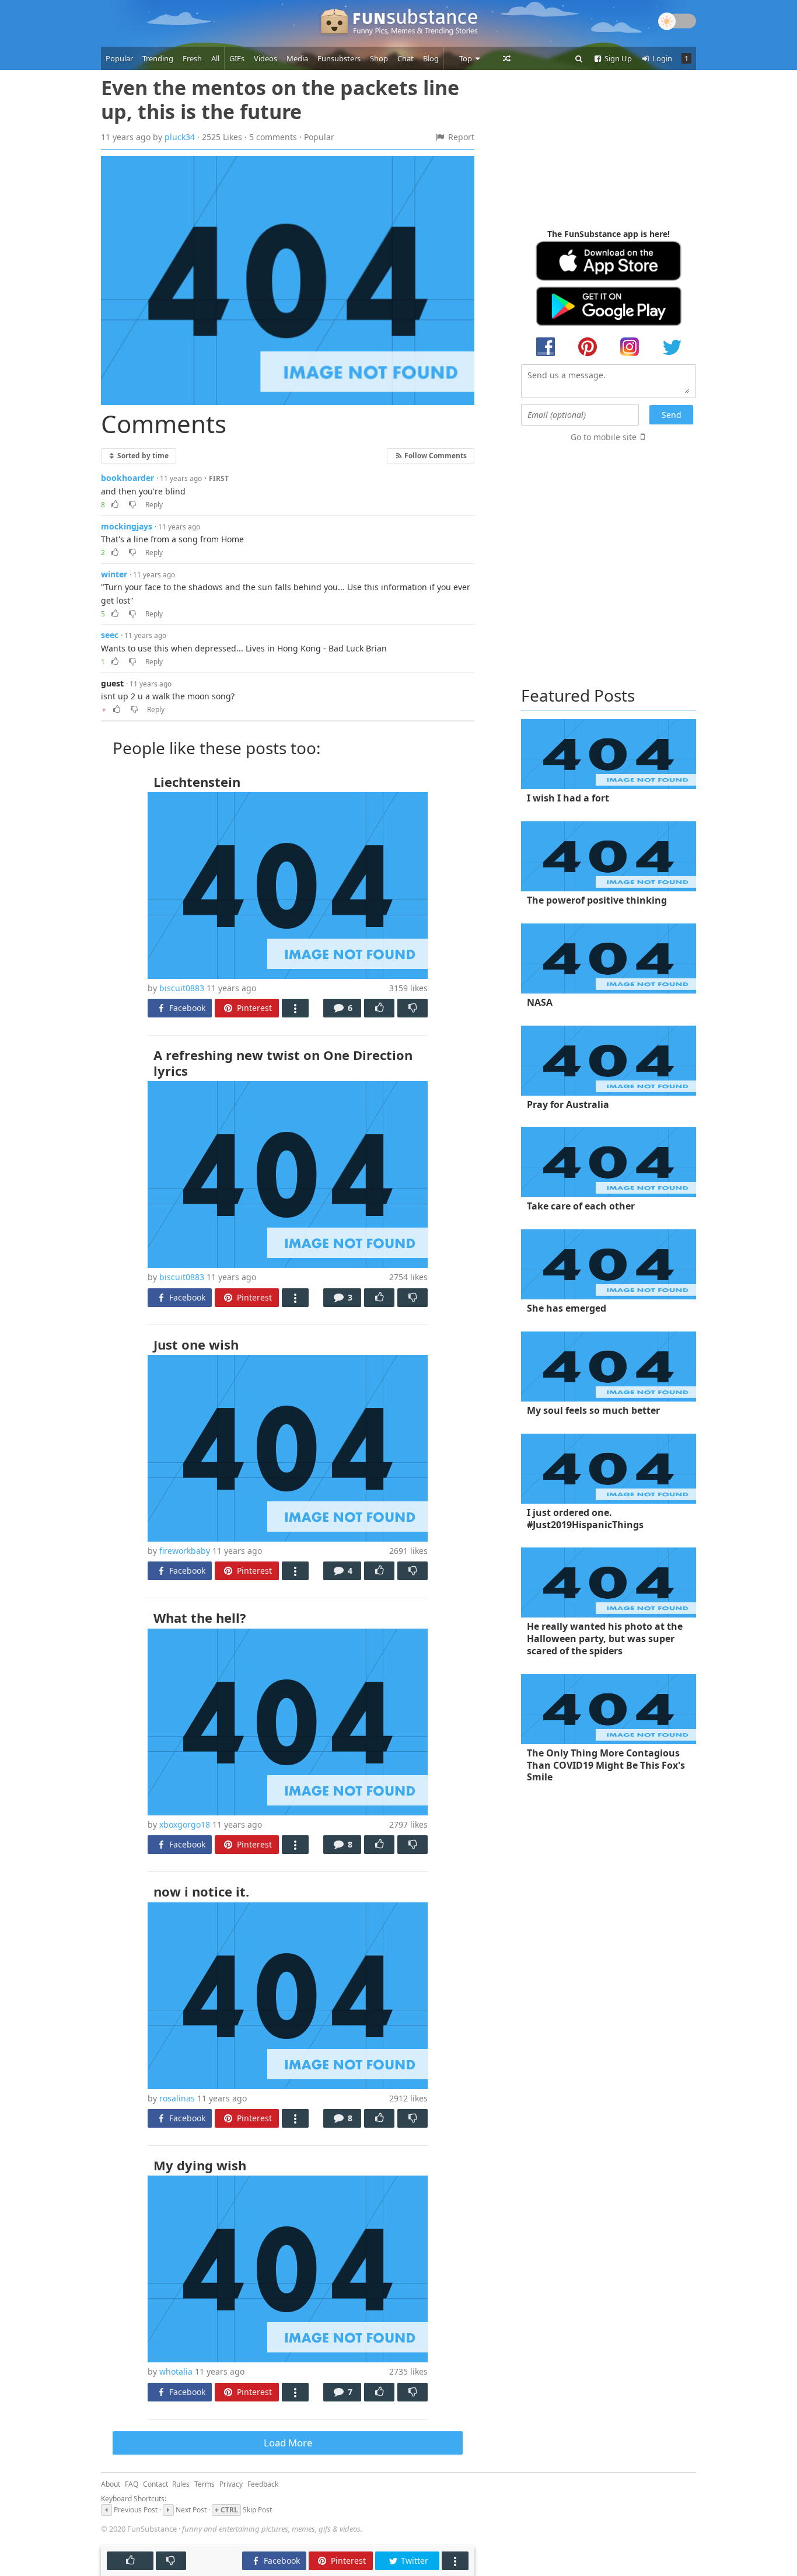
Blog (431, 58)
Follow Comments (435, 455)
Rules (181, 2484)
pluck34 (180, 137)
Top (466, 58)
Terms (205, 2484)
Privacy (231, 2484)
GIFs (237, 58)
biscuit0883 (182, 988)
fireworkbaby (185, 1551)
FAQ (132, 2484)
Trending (158, 58)
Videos (265, 58)
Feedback (263, 2484)
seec (110, 635)
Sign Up (617, 58)
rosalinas (177, 2098)
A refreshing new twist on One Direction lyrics (283, 1062)
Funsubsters (339, 58)
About (111, 2484)
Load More (288, 2443)
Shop (379, 58)
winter (114, 574)
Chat (406, 58)
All (215, 58)
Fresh (192, 58)
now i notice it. (201, 1891)
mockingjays (127, 526)
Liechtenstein (197, 782)
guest (112, 683)
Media (297, 58)
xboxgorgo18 (185, 1824)
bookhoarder (127, 478)
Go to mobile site (604, 437)
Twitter (413, 2561)
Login (661, 58)
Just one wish (196, 1344)
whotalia (176, 2371)
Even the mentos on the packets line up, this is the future (280, 100)
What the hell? (200, 1618)
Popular (119, 58)
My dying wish (200, 2165)
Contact (155, 2484)
